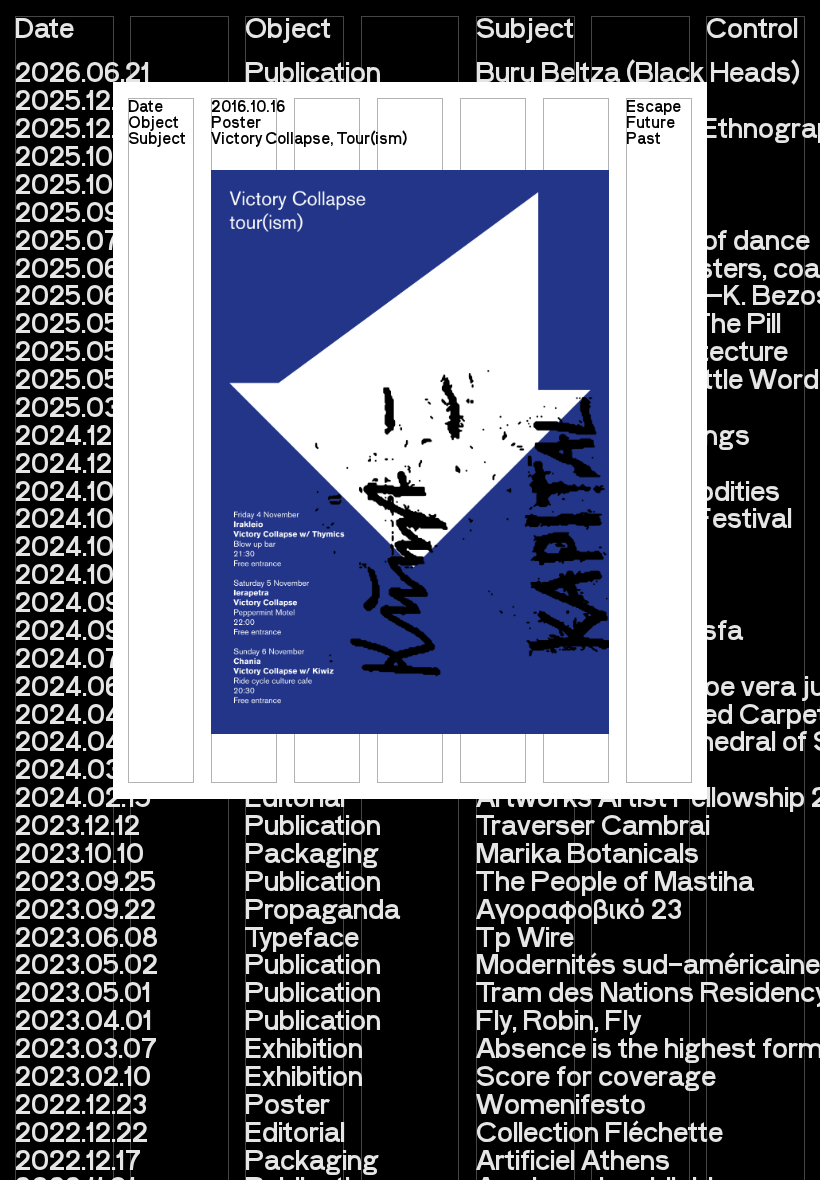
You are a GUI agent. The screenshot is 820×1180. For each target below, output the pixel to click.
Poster (236, 121)
